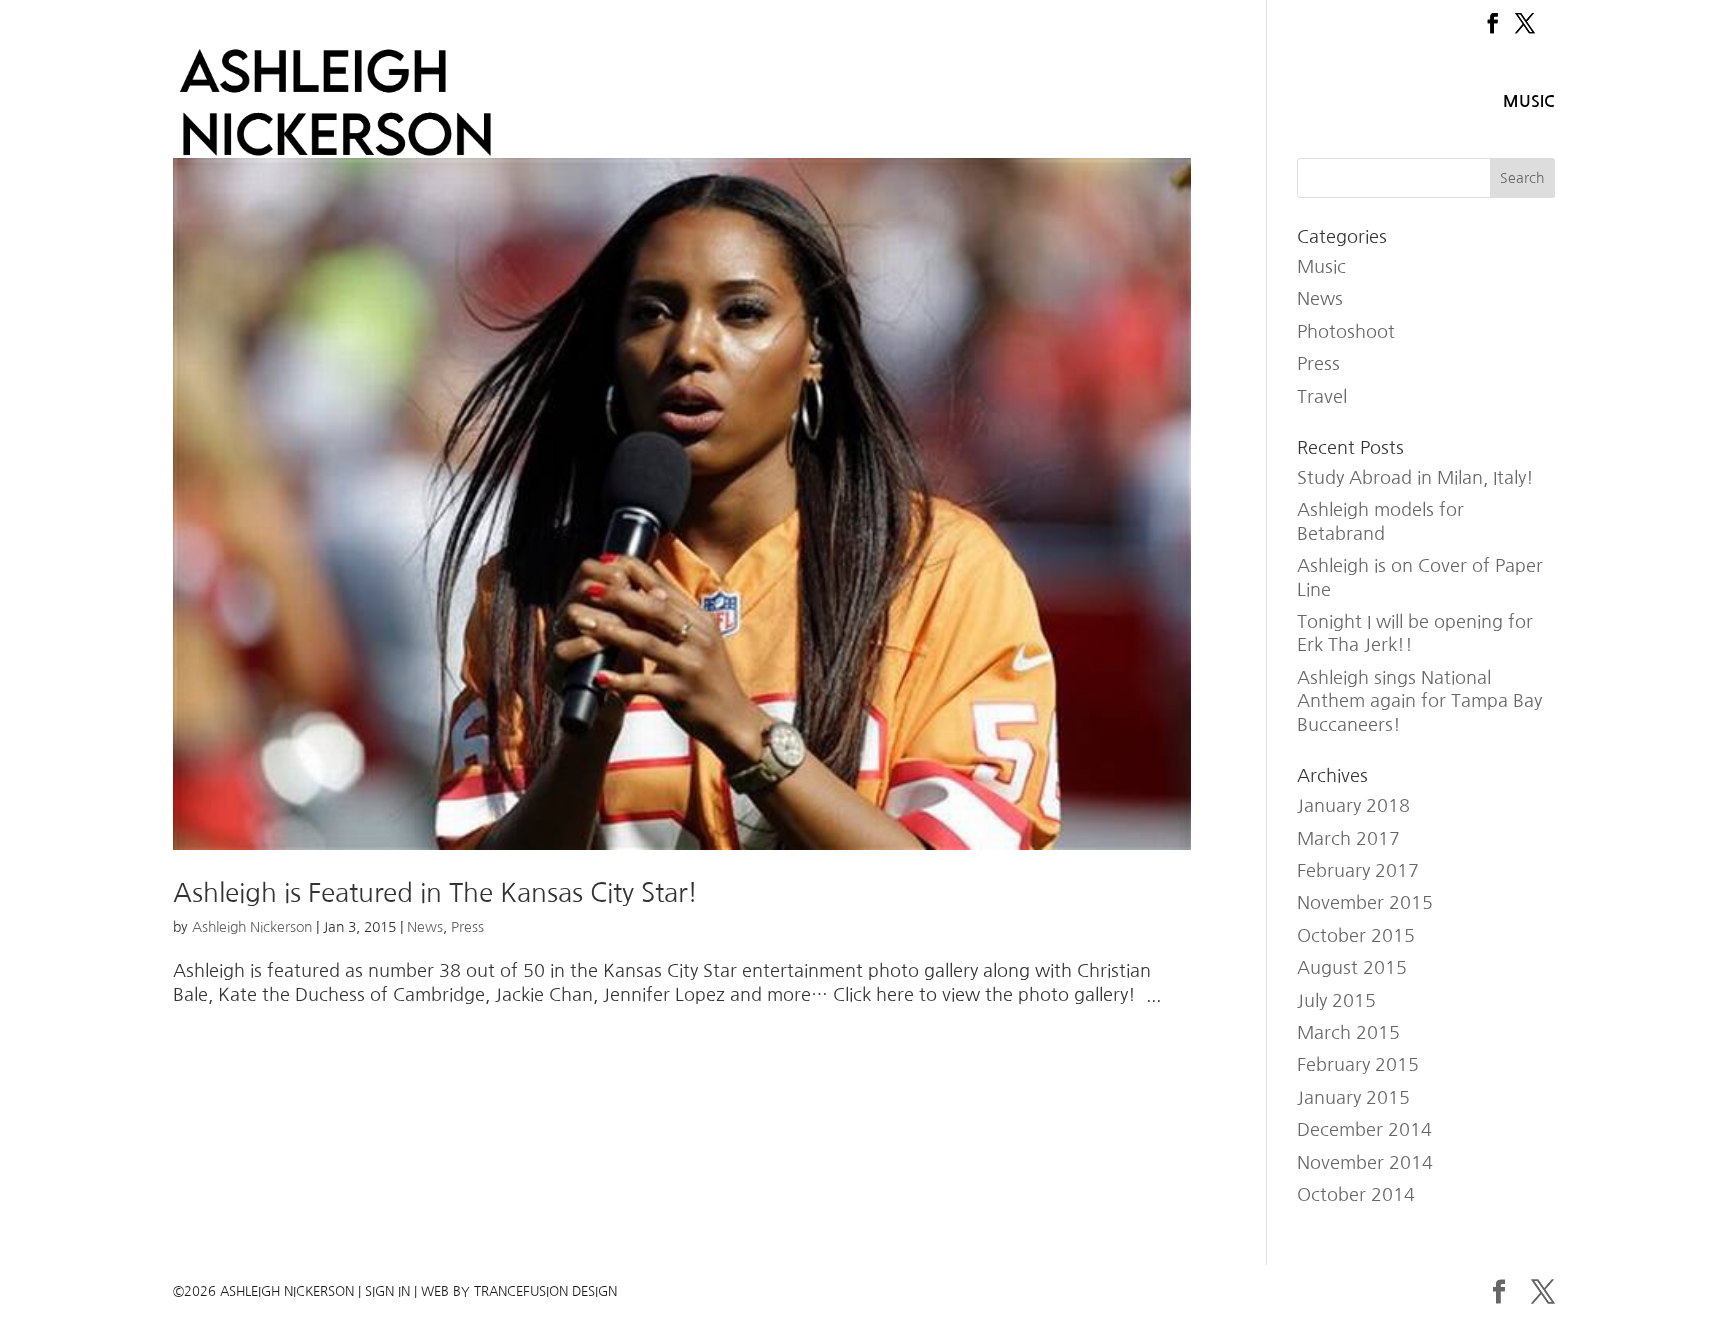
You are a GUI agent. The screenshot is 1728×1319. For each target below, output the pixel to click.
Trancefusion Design (545, 1291)
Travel (1322, 397)
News (425, 927)
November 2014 (1365, 1163)
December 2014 (1364, 1130)
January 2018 (1353, 806)
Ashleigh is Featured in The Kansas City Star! (435, 893)
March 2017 (1348, 839)
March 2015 (1348, 1033)
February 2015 (1358, 1065)
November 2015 (1365, 903)
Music (1529, 102)
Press (467, 927)
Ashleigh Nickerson (252, 927)
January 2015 (1353, 1098)
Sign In (387, 1291)
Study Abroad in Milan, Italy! (1415, 478)
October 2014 (1356, 1195)
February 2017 (1358, 871)
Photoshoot (1346, 332)
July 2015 (1336, 1001)
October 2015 (1356, 936)
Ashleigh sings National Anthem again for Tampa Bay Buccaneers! (1419, 701)
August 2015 (1352, 968)
